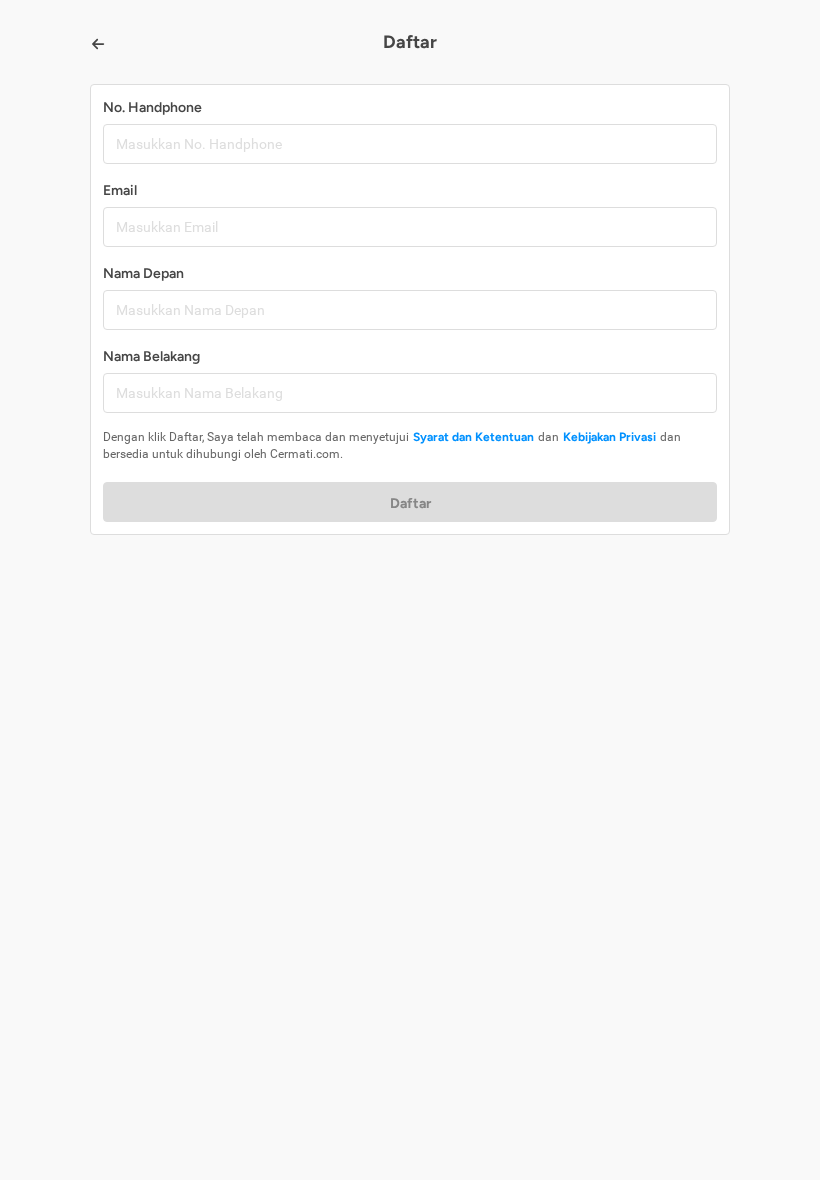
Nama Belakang (151, 356)
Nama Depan (143, 273)
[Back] (98, 44)
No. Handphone (152, 107)
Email (120, 190)
